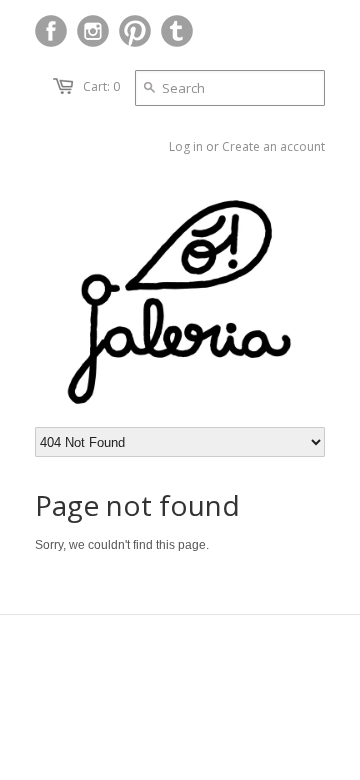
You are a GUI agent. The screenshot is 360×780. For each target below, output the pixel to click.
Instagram (93, 31)
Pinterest (135, 31)
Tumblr (177, 31)
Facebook (51, 31)
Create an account (273, 146)
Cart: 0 (101, 86)
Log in (186, 146)
